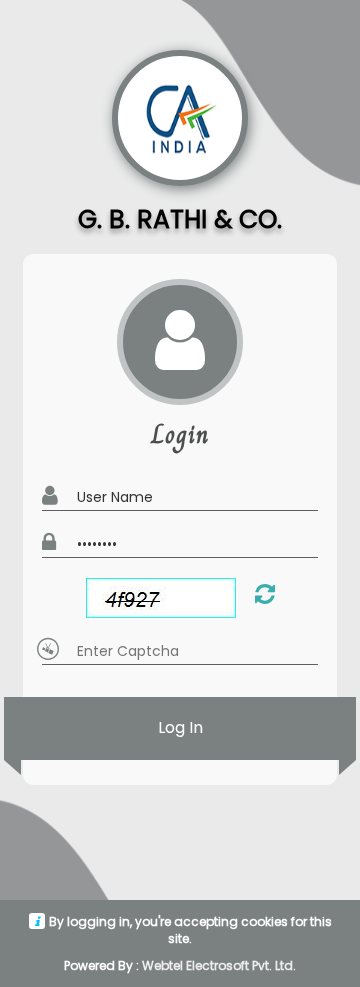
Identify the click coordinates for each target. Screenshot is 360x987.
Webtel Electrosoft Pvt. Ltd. (219, 965)
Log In (180, 727)
